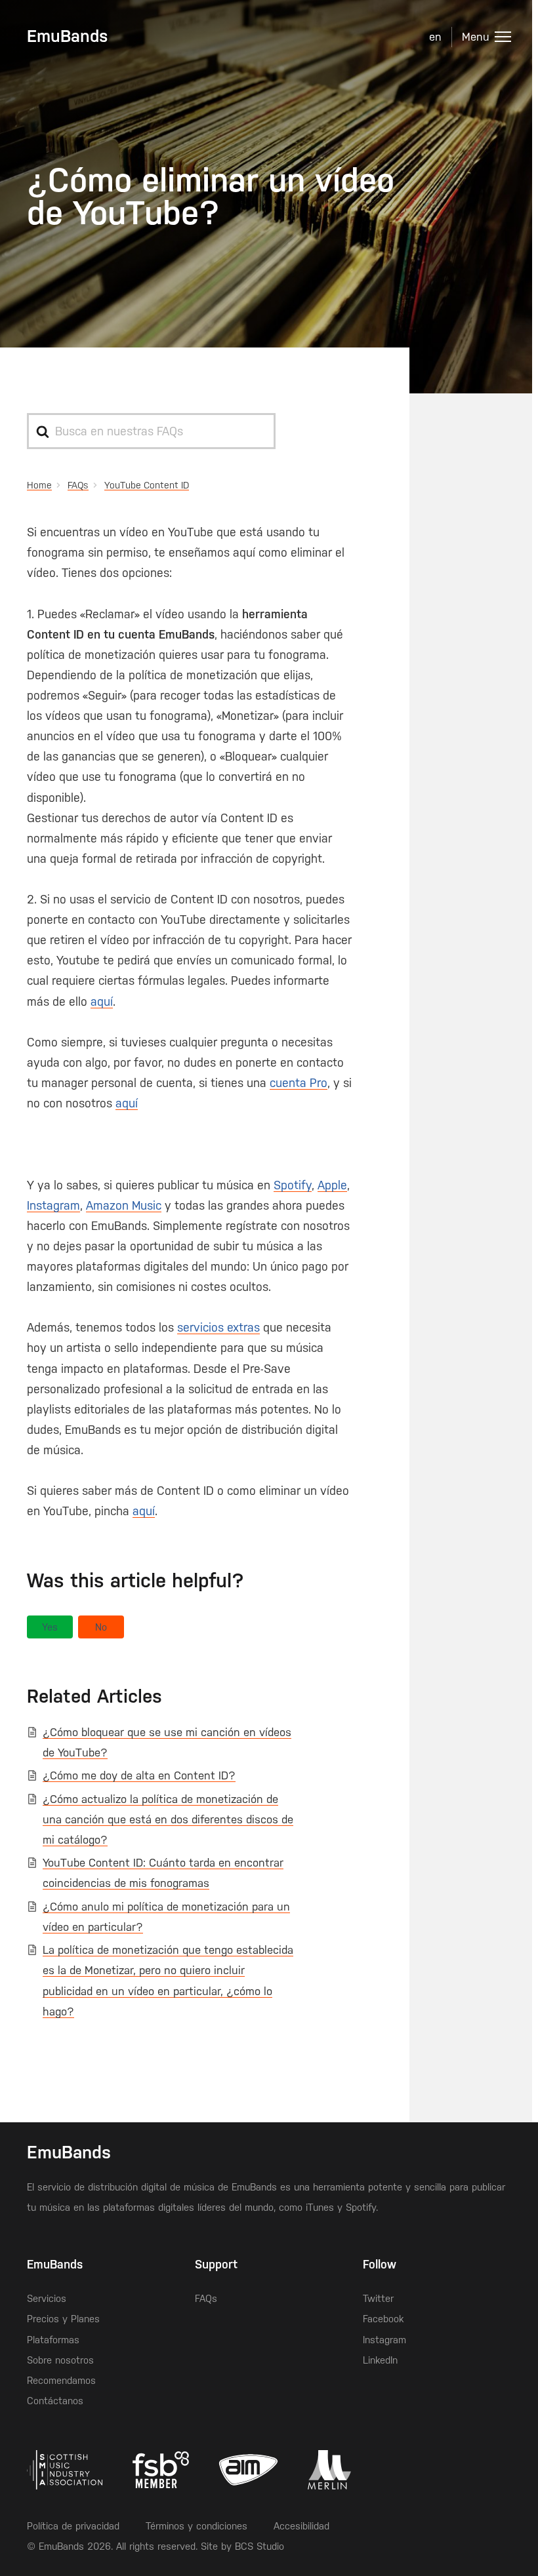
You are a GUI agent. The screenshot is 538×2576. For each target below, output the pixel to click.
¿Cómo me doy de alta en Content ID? (139, 1775)
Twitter (378, 2298)
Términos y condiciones (197, 2526)
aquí (102, 1001)
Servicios (47, 2298)
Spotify (293, 1185)
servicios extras (218, 1327)
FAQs (206, 2298)
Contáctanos (55, 2401)
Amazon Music (124, 1205)
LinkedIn (380, 2360)
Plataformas (53, 2340)
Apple (332, 1185)
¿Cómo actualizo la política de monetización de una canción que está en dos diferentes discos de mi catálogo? (168, 1819)
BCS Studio (259, 2546)
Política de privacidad (73, 2526)
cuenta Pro (299, 1083)
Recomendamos (61, 2380)
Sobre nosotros (60, 2360)
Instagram (53, 1205)
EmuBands (67, 36)
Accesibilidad (301, 2526)
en (435, 37)
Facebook (383, 2319)
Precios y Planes (63, 2319)
